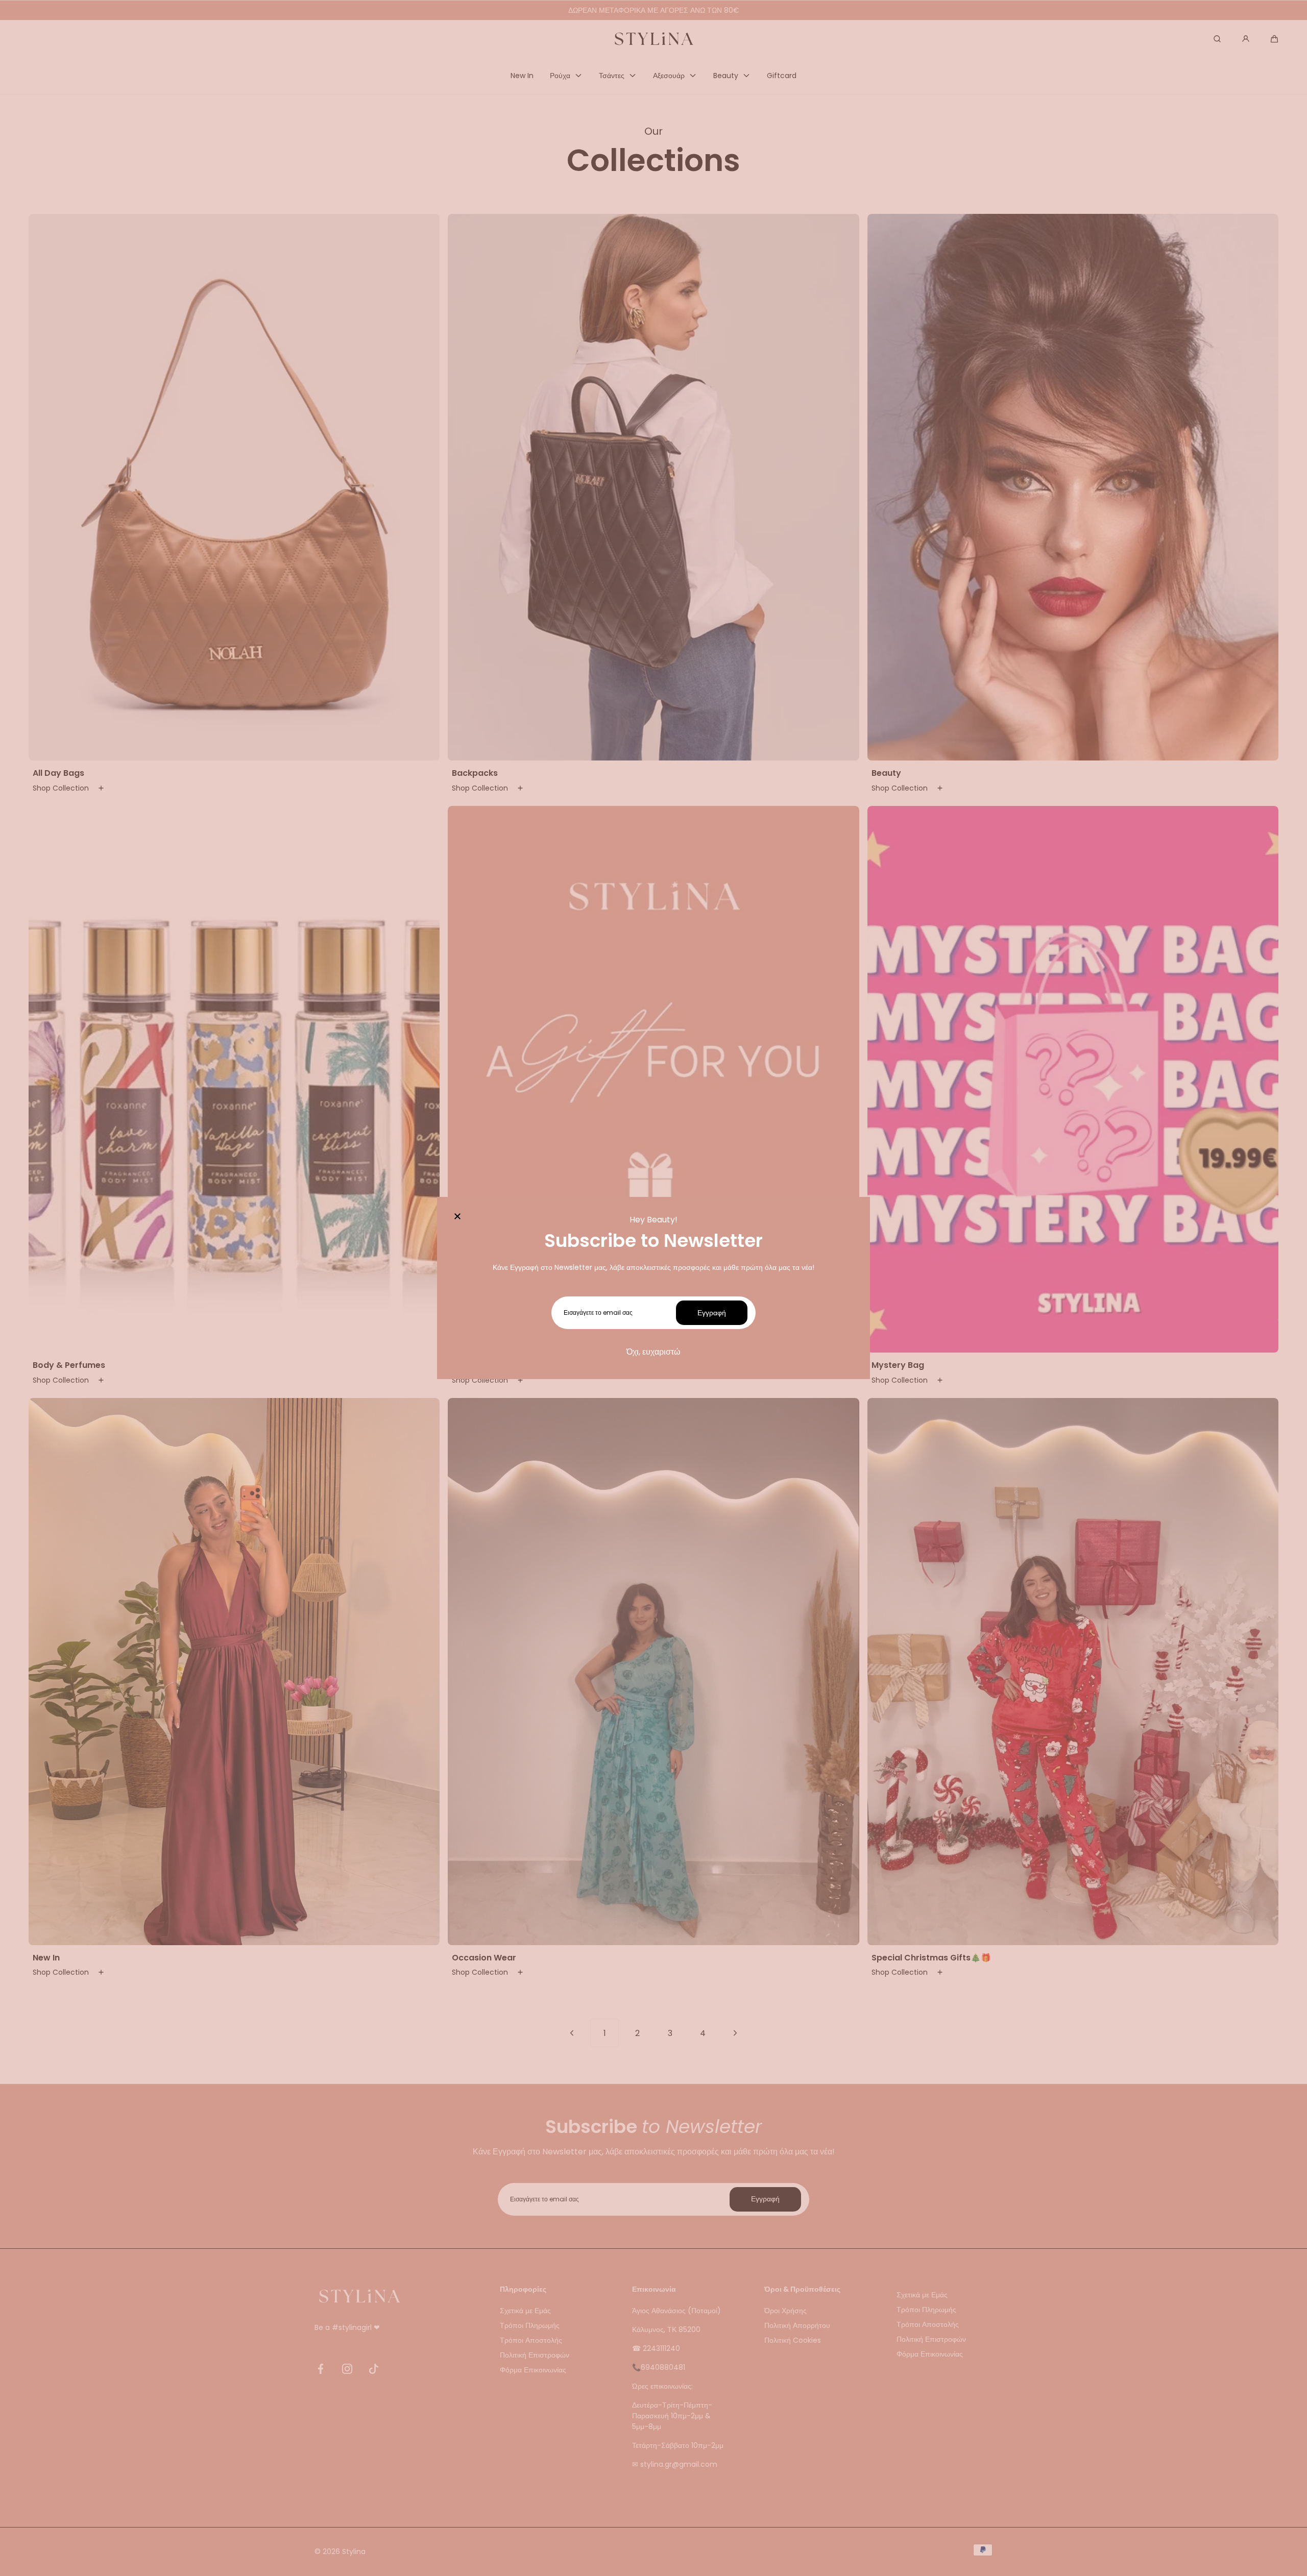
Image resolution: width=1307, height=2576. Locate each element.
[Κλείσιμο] (457, 1217)
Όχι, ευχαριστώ (653, 1352)
